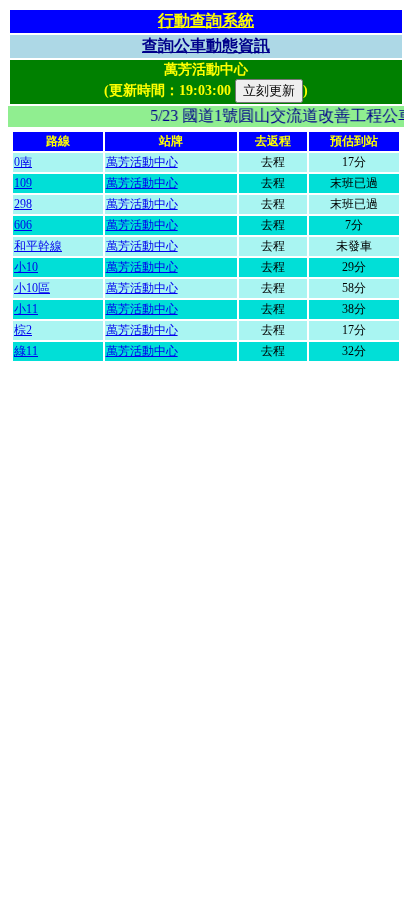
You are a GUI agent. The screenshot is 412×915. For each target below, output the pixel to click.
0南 (23, 162)
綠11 (26, 351)
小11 (26, 309)
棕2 (23, 330)
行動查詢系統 (206, 20)
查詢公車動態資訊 (206, 45)
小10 (26, 267)
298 (23, 204)
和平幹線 (38, 246)
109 (23, 183)
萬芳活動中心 (142, 162)
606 (23, 225)
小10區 (32, 288)
